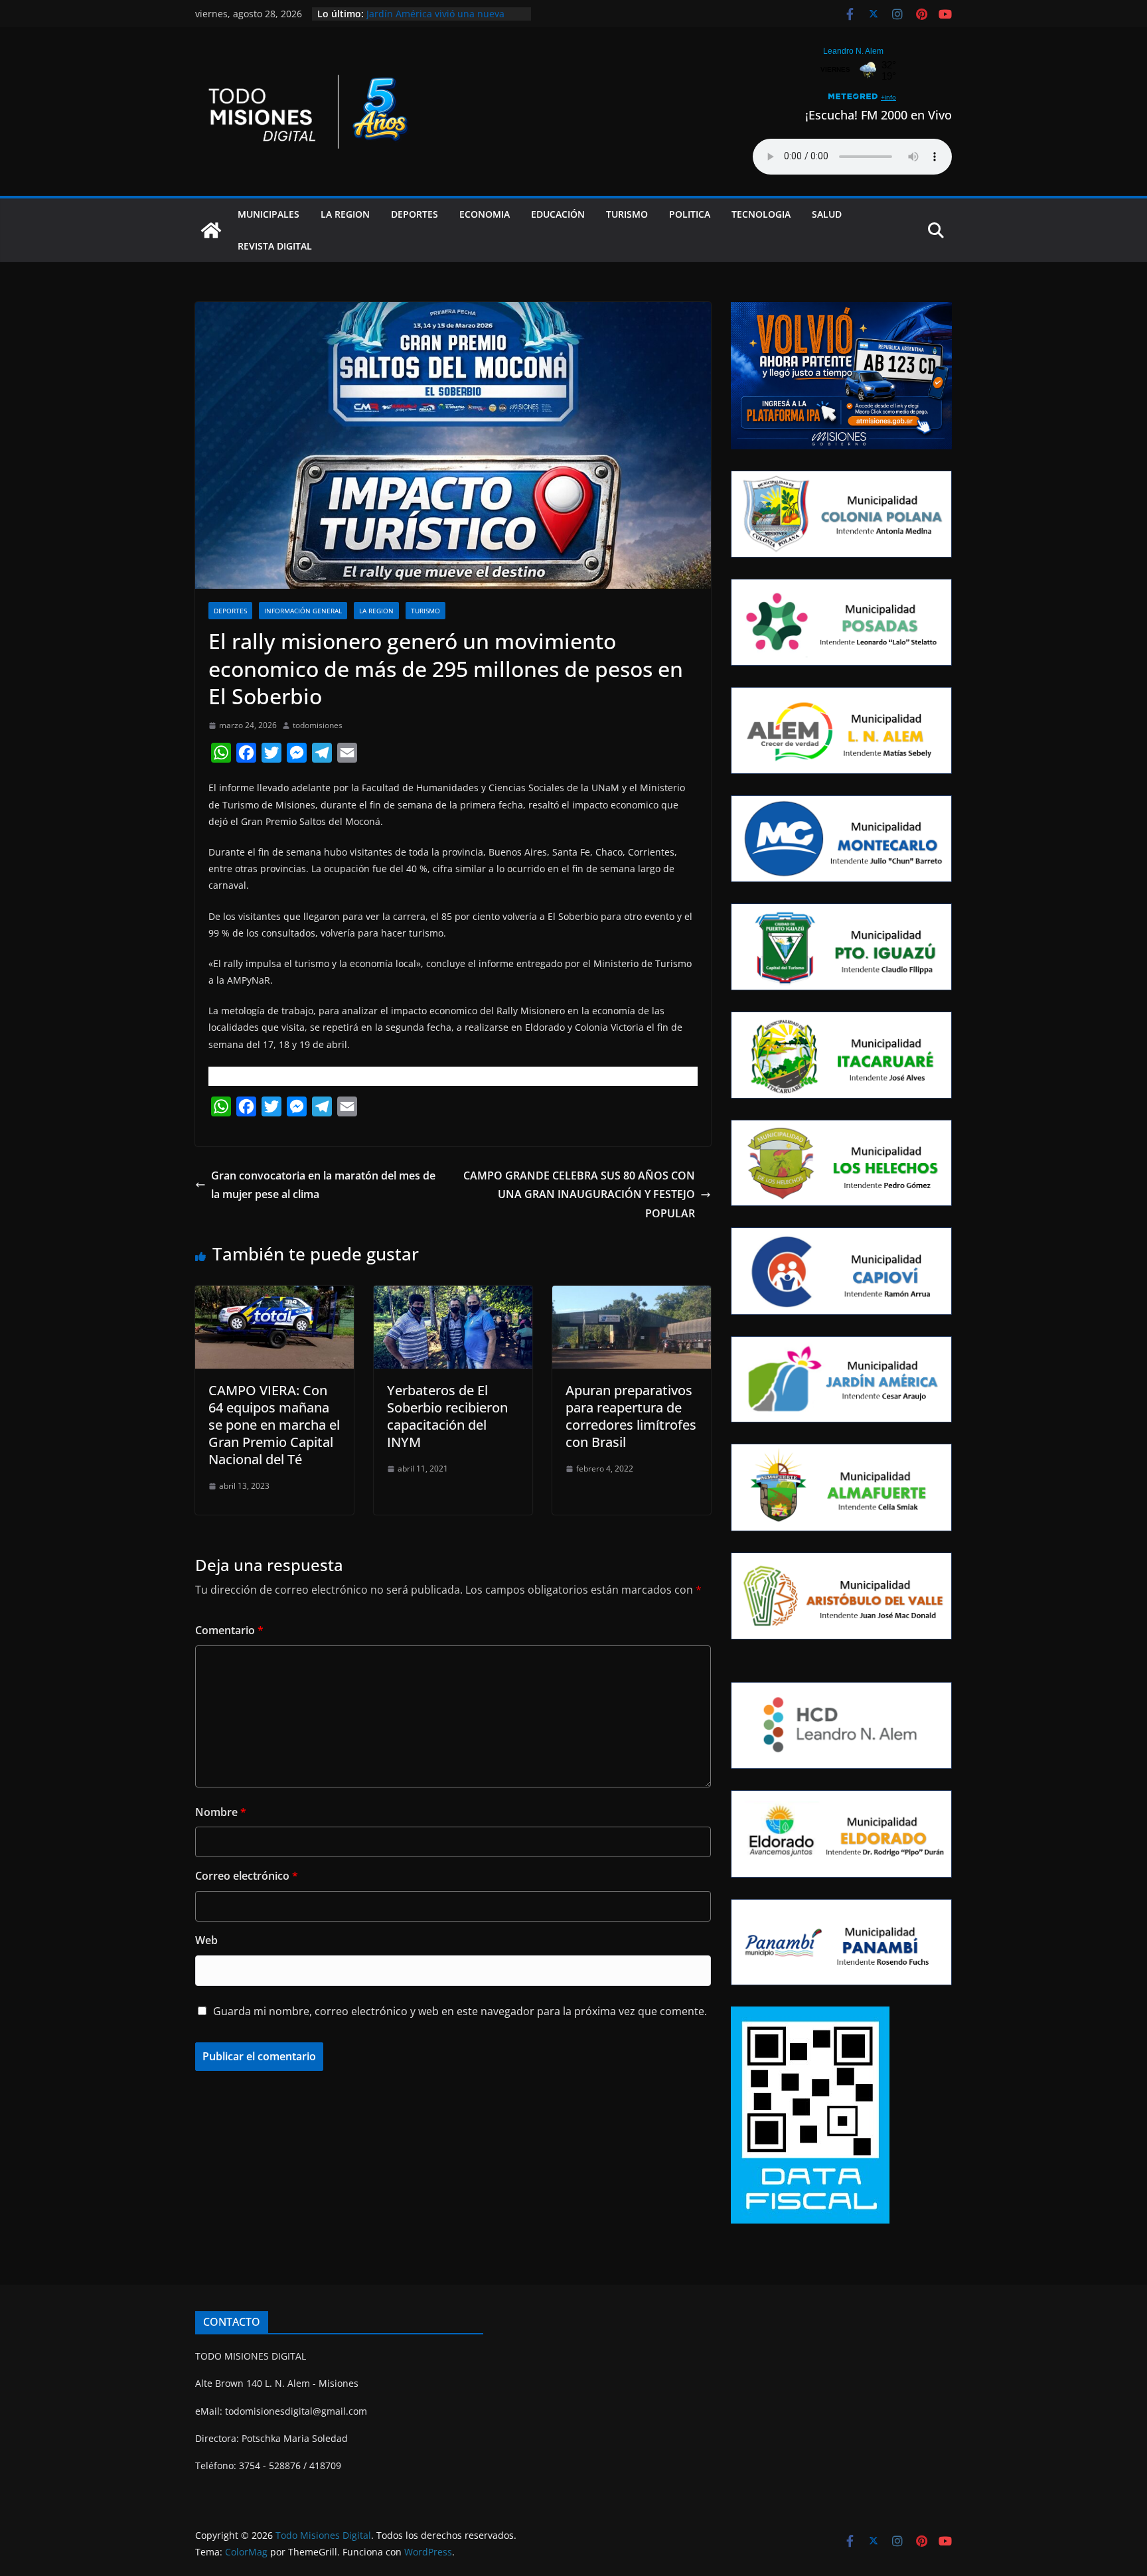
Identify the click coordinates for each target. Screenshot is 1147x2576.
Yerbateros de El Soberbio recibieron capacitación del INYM (447, 1416)
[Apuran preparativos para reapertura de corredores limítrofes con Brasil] (632, 1295)
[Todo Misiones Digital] (211, 230)
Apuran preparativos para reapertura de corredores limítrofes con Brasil (631, 1416)
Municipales (268, 214)
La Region (345, 214)
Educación (558, 214)
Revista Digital (275, 246)
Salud (827, 214)
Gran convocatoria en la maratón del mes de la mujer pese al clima (323, 1185)
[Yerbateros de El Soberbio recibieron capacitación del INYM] (453, 1295)
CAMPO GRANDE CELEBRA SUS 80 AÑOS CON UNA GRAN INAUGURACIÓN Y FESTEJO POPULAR (579, 1195)
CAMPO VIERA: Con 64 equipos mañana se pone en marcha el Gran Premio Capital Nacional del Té (274, 1425)
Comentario (229, 1630)
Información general (303, 611)
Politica (690, 214)
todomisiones (318, 725)
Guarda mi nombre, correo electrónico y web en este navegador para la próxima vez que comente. (460, 2011)
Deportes (415, 214)
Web (206, 1940)
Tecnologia (761, 214)
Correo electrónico (247, 1876)
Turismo (627, 214)
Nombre (221, 1812)
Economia (485, 214)
